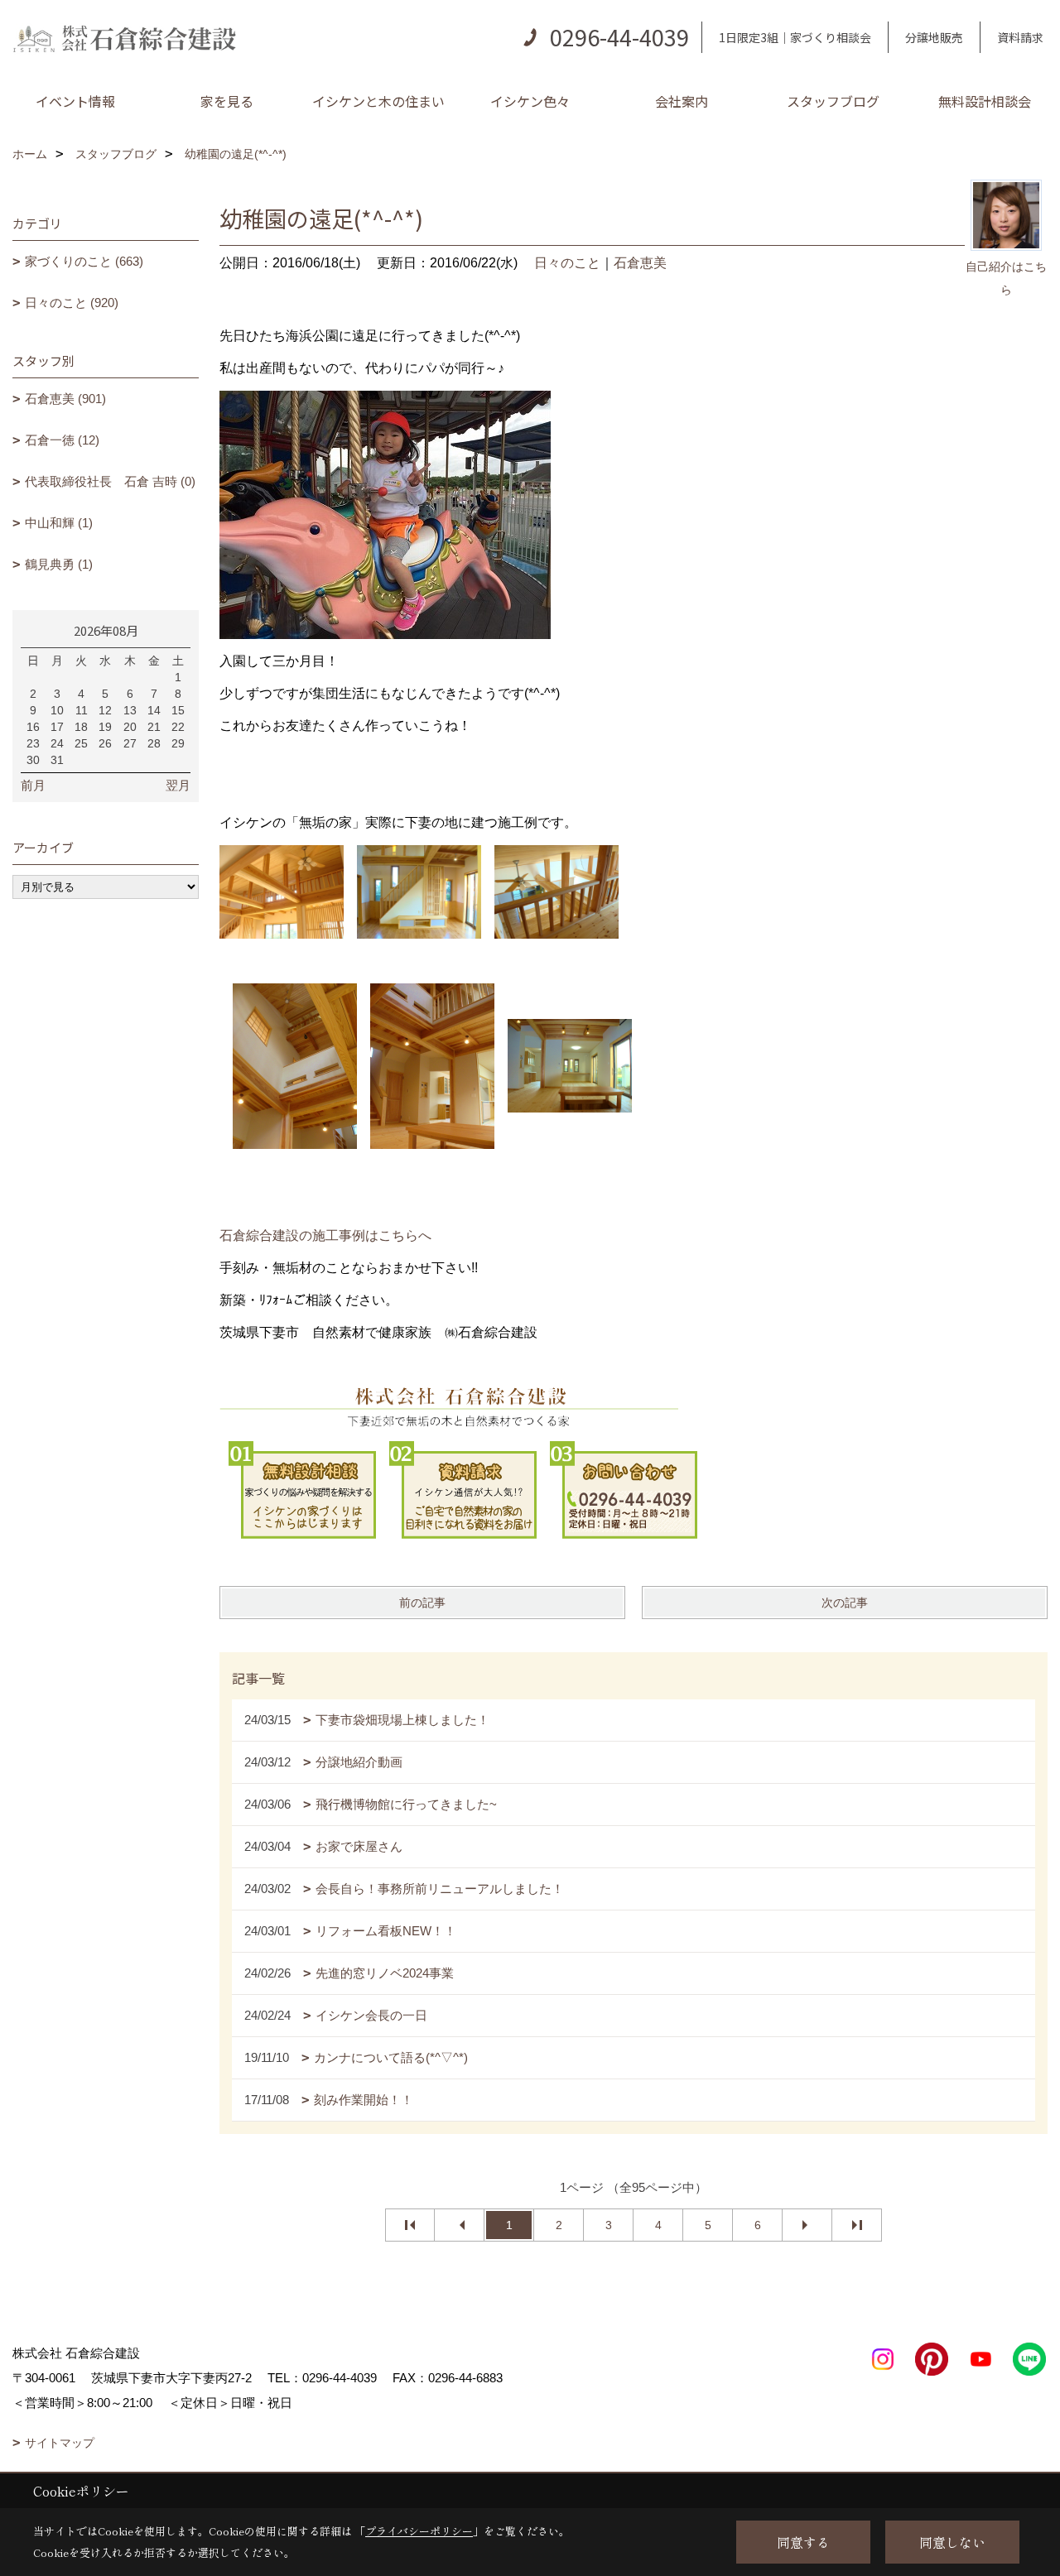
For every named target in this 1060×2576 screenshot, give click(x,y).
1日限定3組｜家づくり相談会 (795, 37)
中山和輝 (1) (59, 523)
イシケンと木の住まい (378, 101)
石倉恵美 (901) (65, 399)
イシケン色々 (530, 101)
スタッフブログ (833, 101)
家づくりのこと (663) (84, 261)
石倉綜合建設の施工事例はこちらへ (325, 1235)
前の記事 (422, 1603)
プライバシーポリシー (419, 2531)
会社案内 (682, 101)
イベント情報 (75, 101)
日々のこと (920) (72, 303)
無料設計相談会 (985, 101)
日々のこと (567, 263)
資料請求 (1020, 37)
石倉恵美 (640, 263)
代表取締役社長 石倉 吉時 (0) (110, 481)
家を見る (227, 101)
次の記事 (845, 1603)
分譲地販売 (934, 37)
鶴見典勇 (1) (59, 564)
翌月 (178, 785)
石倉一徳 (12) (62, 440)
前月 (33, 785)
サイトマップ (60, 2443)
